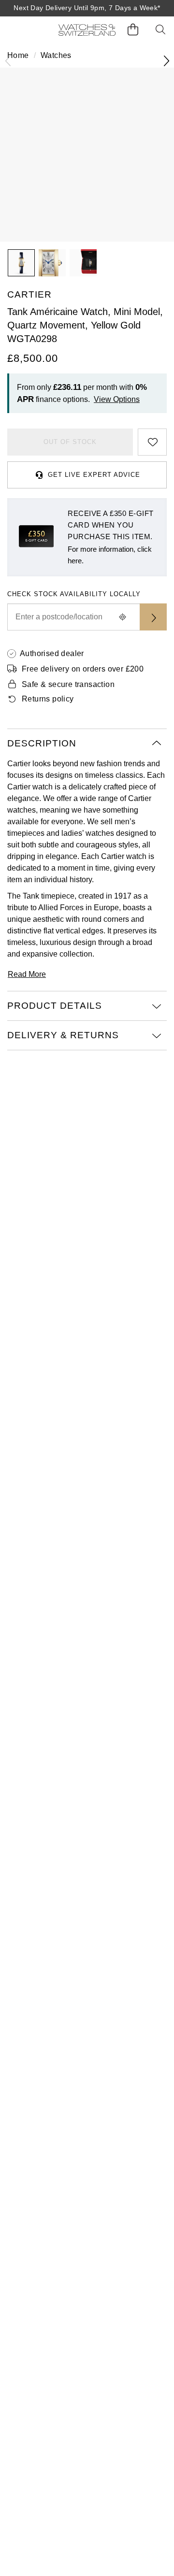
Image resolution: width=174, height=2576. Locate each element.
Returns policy (48, 699)
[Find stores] (153, 617)
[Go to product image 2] (52, 263)
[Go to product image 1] (21, 263)
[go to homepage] (87, 30)
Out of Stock (70, 442)
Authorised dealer (52, 653)
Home (18, 55)
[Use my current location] (122, 617)
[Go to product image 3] (83, 263)
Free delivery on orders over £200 (83, 669)
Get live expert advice (94, 475)
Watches (56, 55)
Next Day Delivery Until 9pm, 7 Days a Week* (87, 8)
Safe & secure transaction (68, 684)
